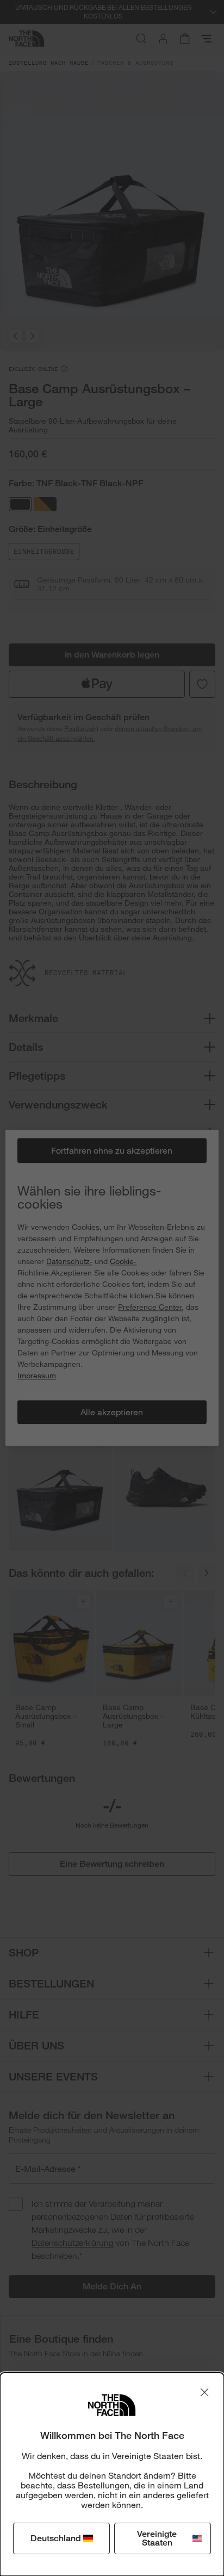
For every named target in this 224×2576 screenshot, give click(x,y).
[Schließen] (204, 2392)
